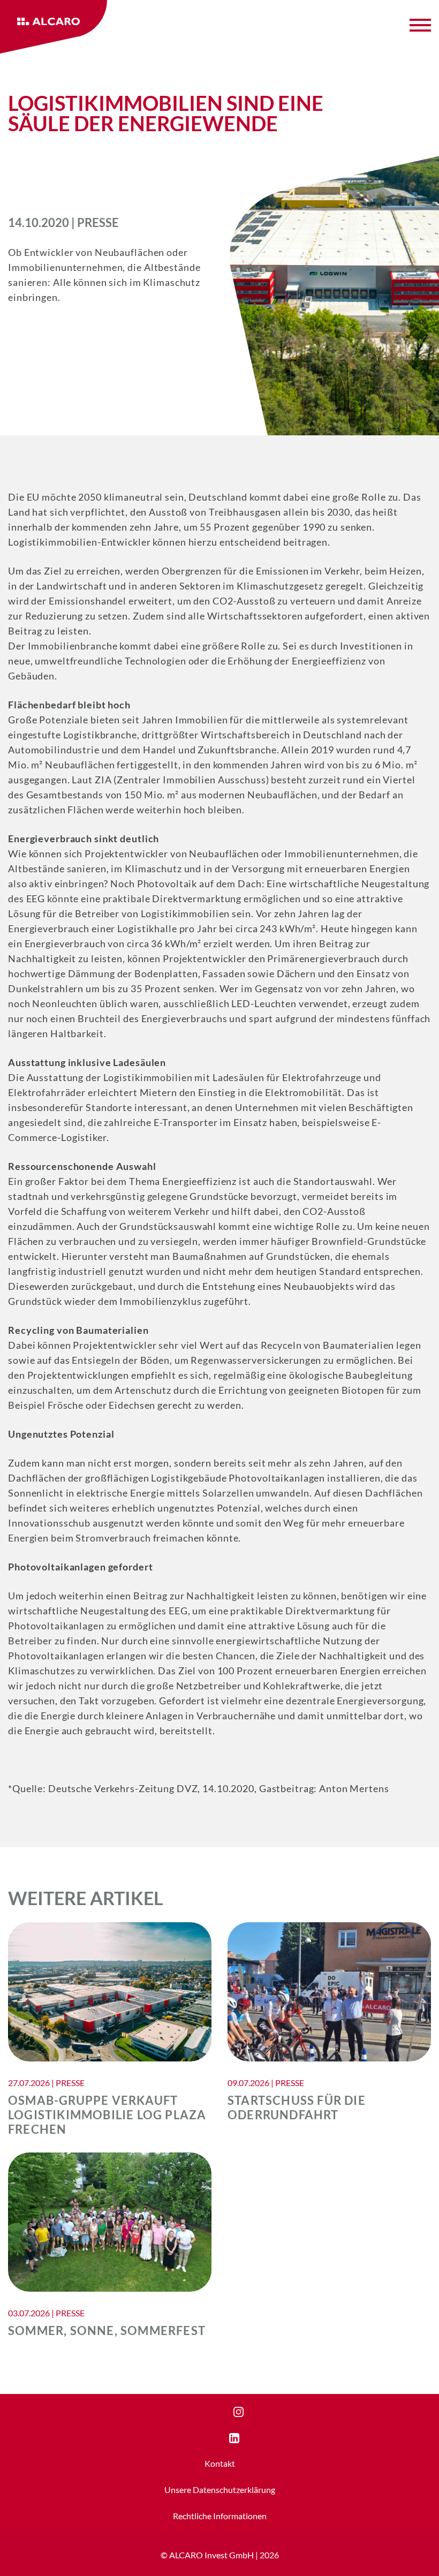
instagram (252, 2412)
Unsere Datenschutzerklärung (220, 2490)
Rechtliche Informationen (220, 2516)
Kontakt (220, 2463)
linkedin (244, 2438)
